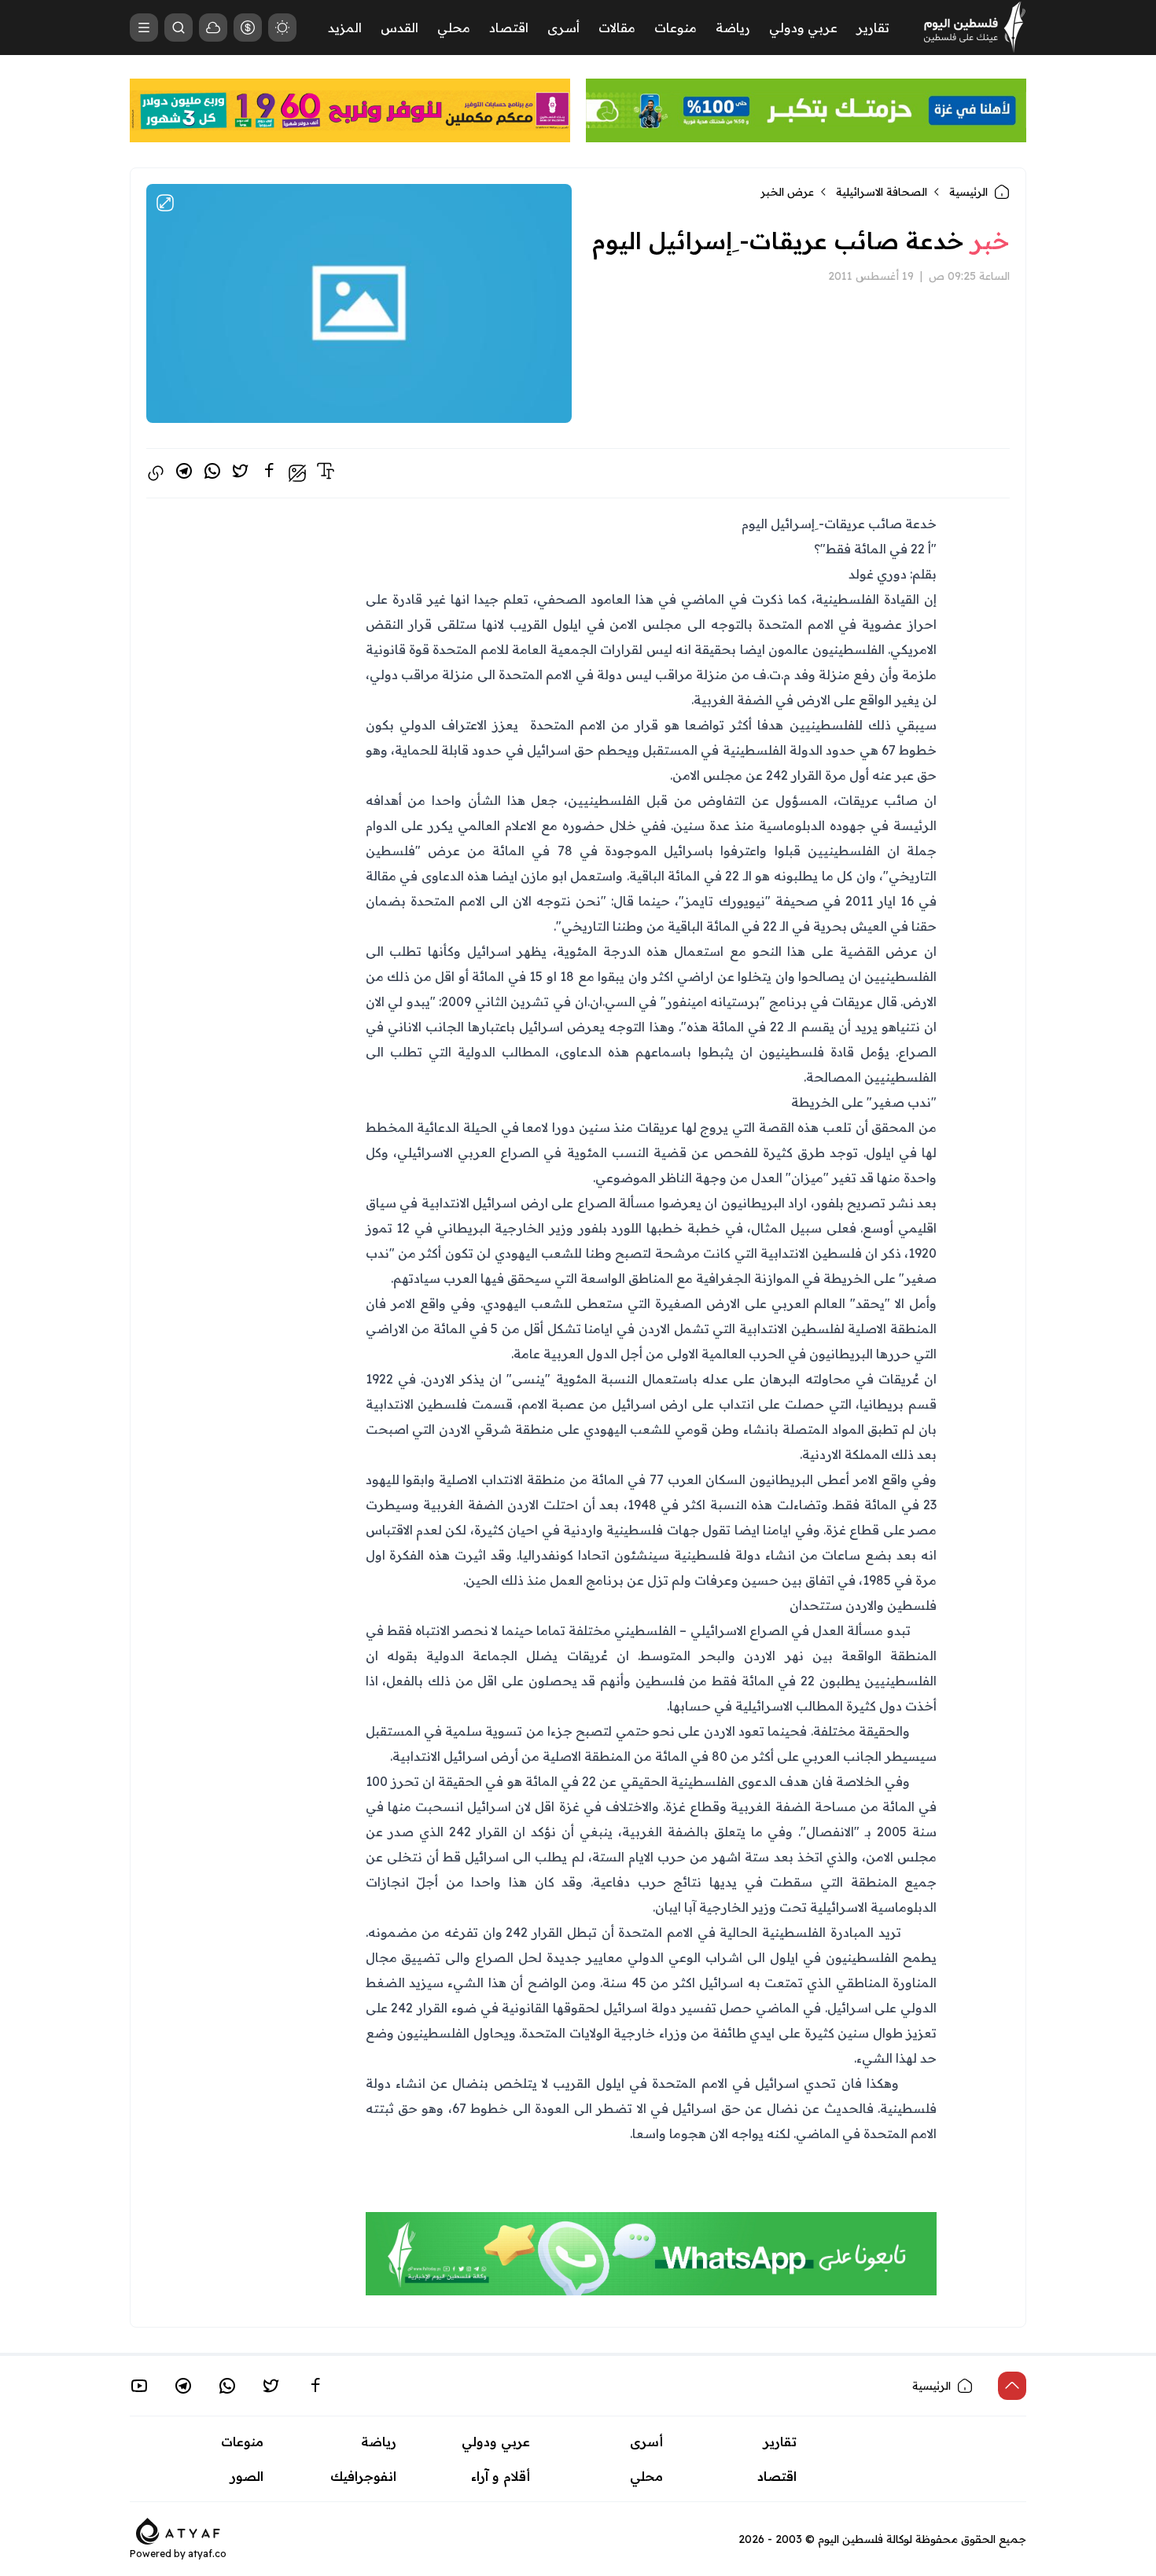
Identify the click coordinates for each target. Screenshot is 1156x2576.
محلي (454, 28)
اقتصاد (509, 28)
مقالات (617, 28)
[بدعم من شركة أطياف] (178, 2530)
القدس (399, 28)
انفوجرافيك (363, 2476)
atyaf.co (207, 2554)
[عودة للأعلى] (1012, 2386)
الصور (247, 2476)
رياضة (733, 28)
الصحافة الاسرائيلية (882, 192)
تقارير (873, 28)
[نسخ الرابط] (156, 473)
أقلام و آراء (501, 2476)
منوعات (676, 28)
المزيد (345, 28)
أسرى (563, 28)
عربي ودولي (803, 28)
